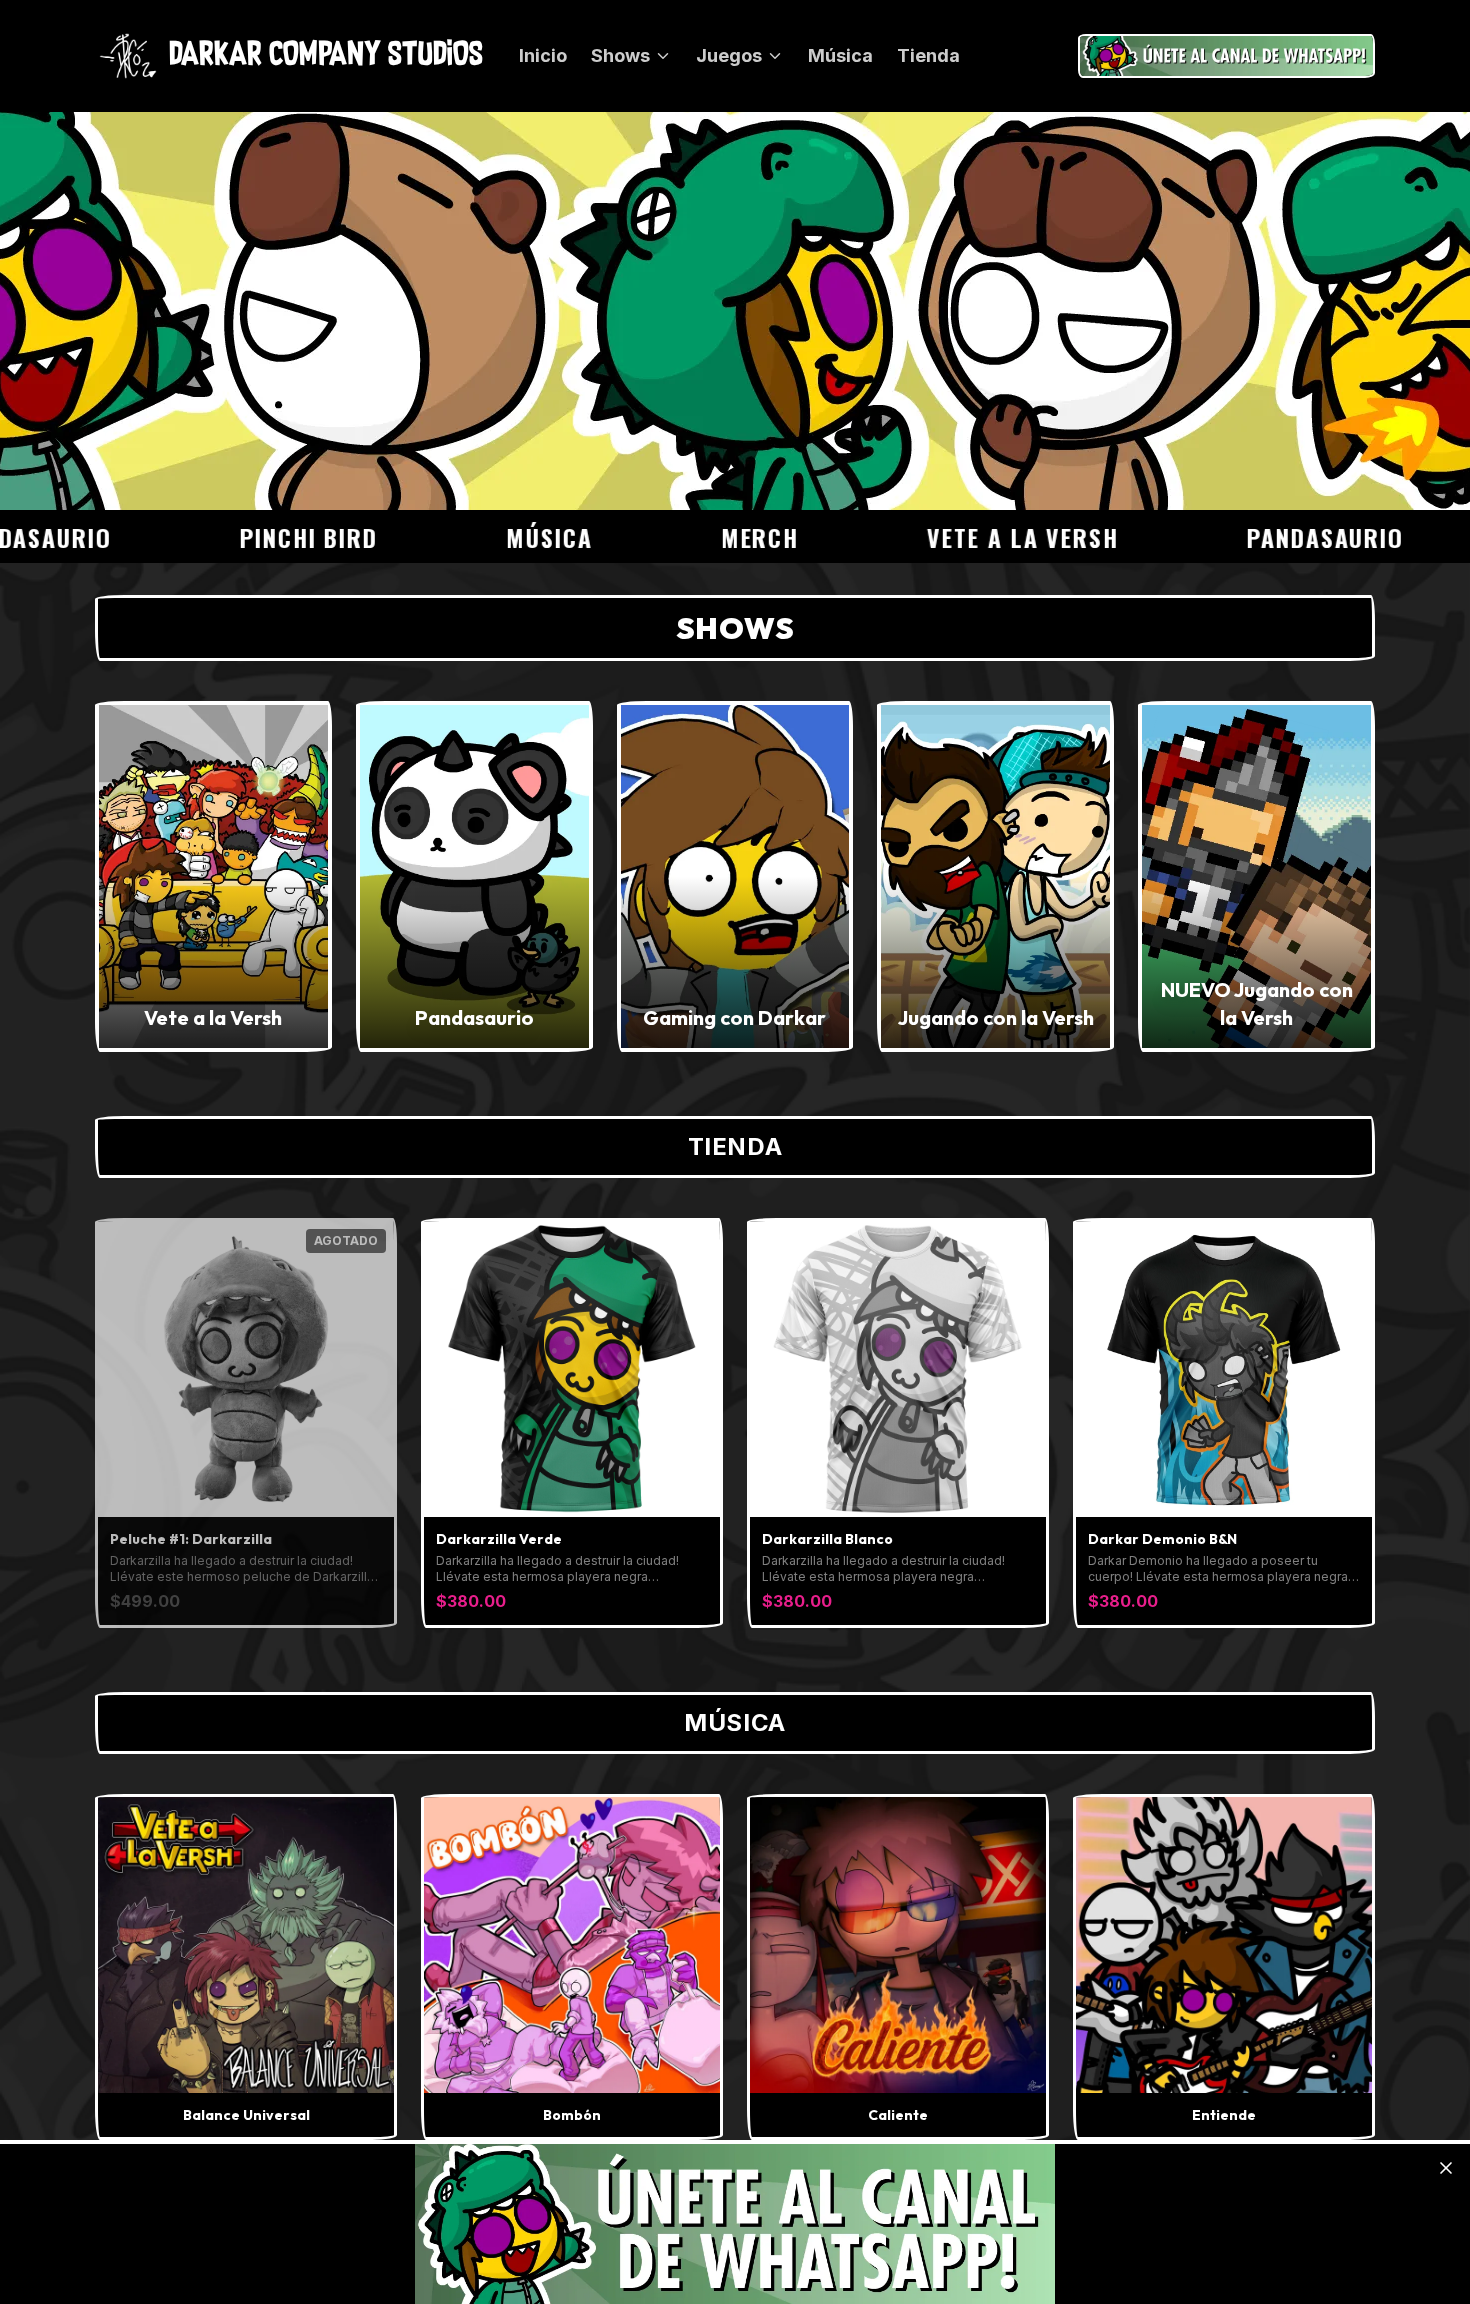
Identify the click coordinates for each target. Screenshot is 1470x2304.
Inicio (543, 55)
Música (840, 55)
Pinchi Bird (229, 537)
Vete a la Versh (943, 537)
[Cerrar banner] (1446, 2168)
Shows (620, 55)
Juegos (729, 55)
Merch (679, 537)
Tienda (928, 55)
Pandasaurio (1245, 537)
